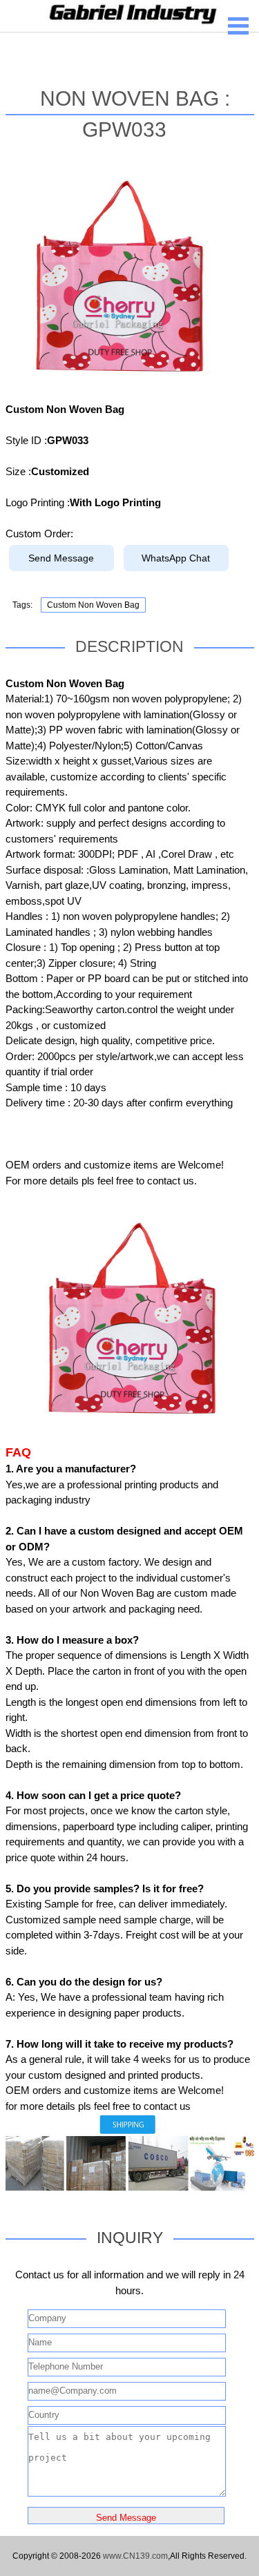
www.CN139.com (135, 2556)
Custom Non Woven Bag (93, 605)
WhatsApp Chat (176, 558)
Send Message (61, 558)
